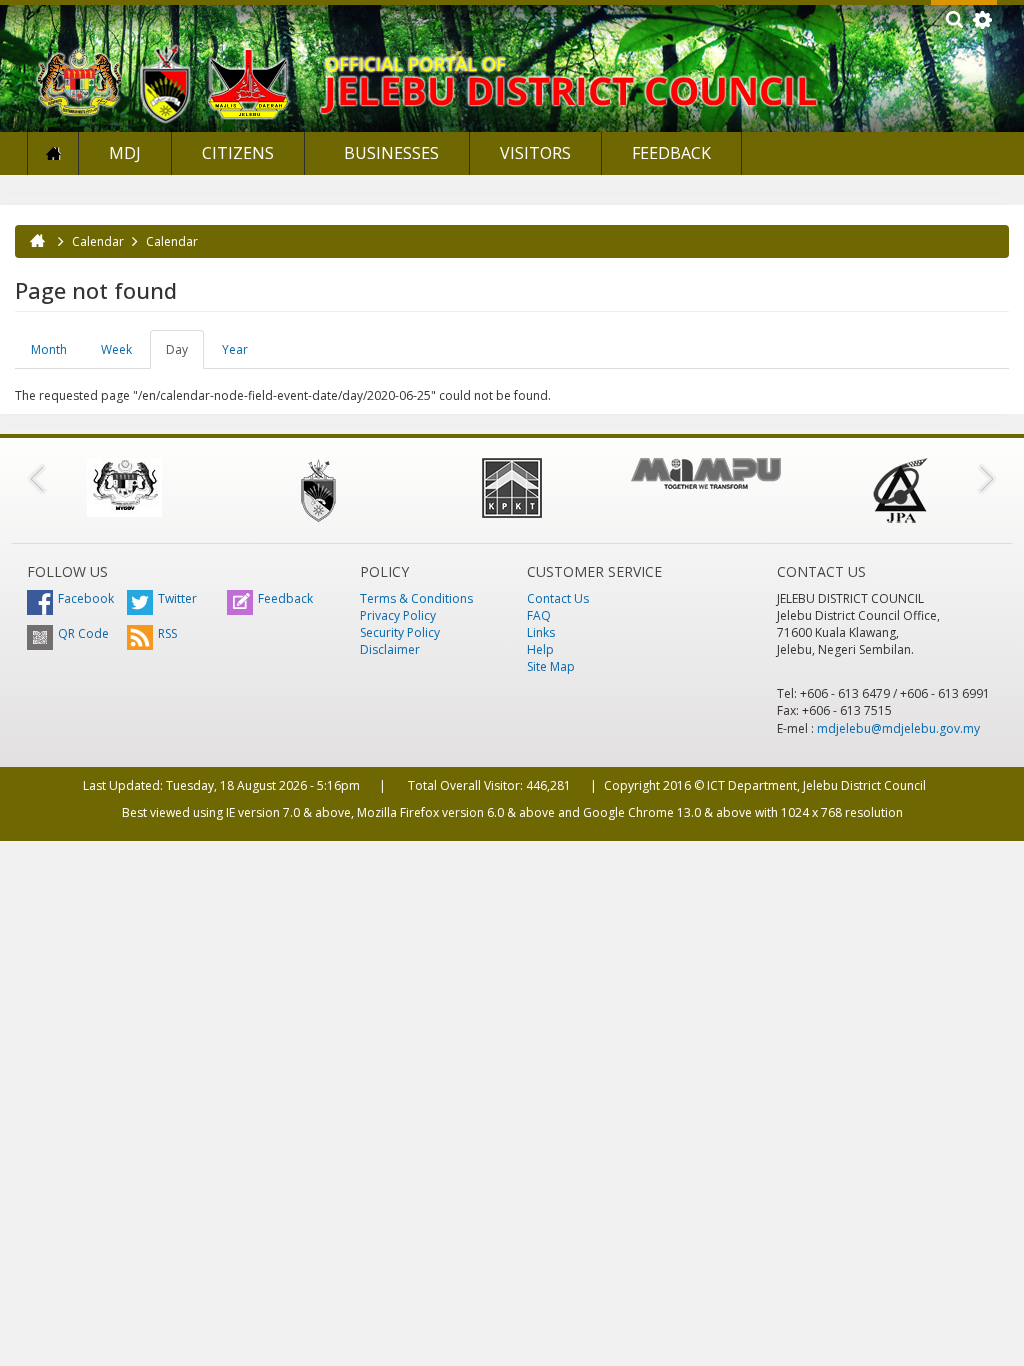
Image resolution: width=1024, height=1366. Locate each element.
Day (185, 355)
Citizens (238, 153)
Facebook (86, 598)
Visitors (535, 153)
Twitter (177, 598)
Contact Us (558, 598)
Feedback (671, 153)
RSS (167, 633)
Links (541, 632)
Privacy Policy (398, 615)
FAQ (539, 615)
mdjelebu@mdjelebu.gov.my (898, 728)
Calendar (98, 241)
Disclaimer (390, 649)
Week (116, 349)
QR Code (83, 633)
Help (540, 649)
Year (235, 349)
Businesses (389, 153)
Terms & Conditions (416, 598)
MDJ (125, 153)
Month (49, 349)
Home (53, 153)
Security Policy (400, 632)
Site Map (551, 666)
